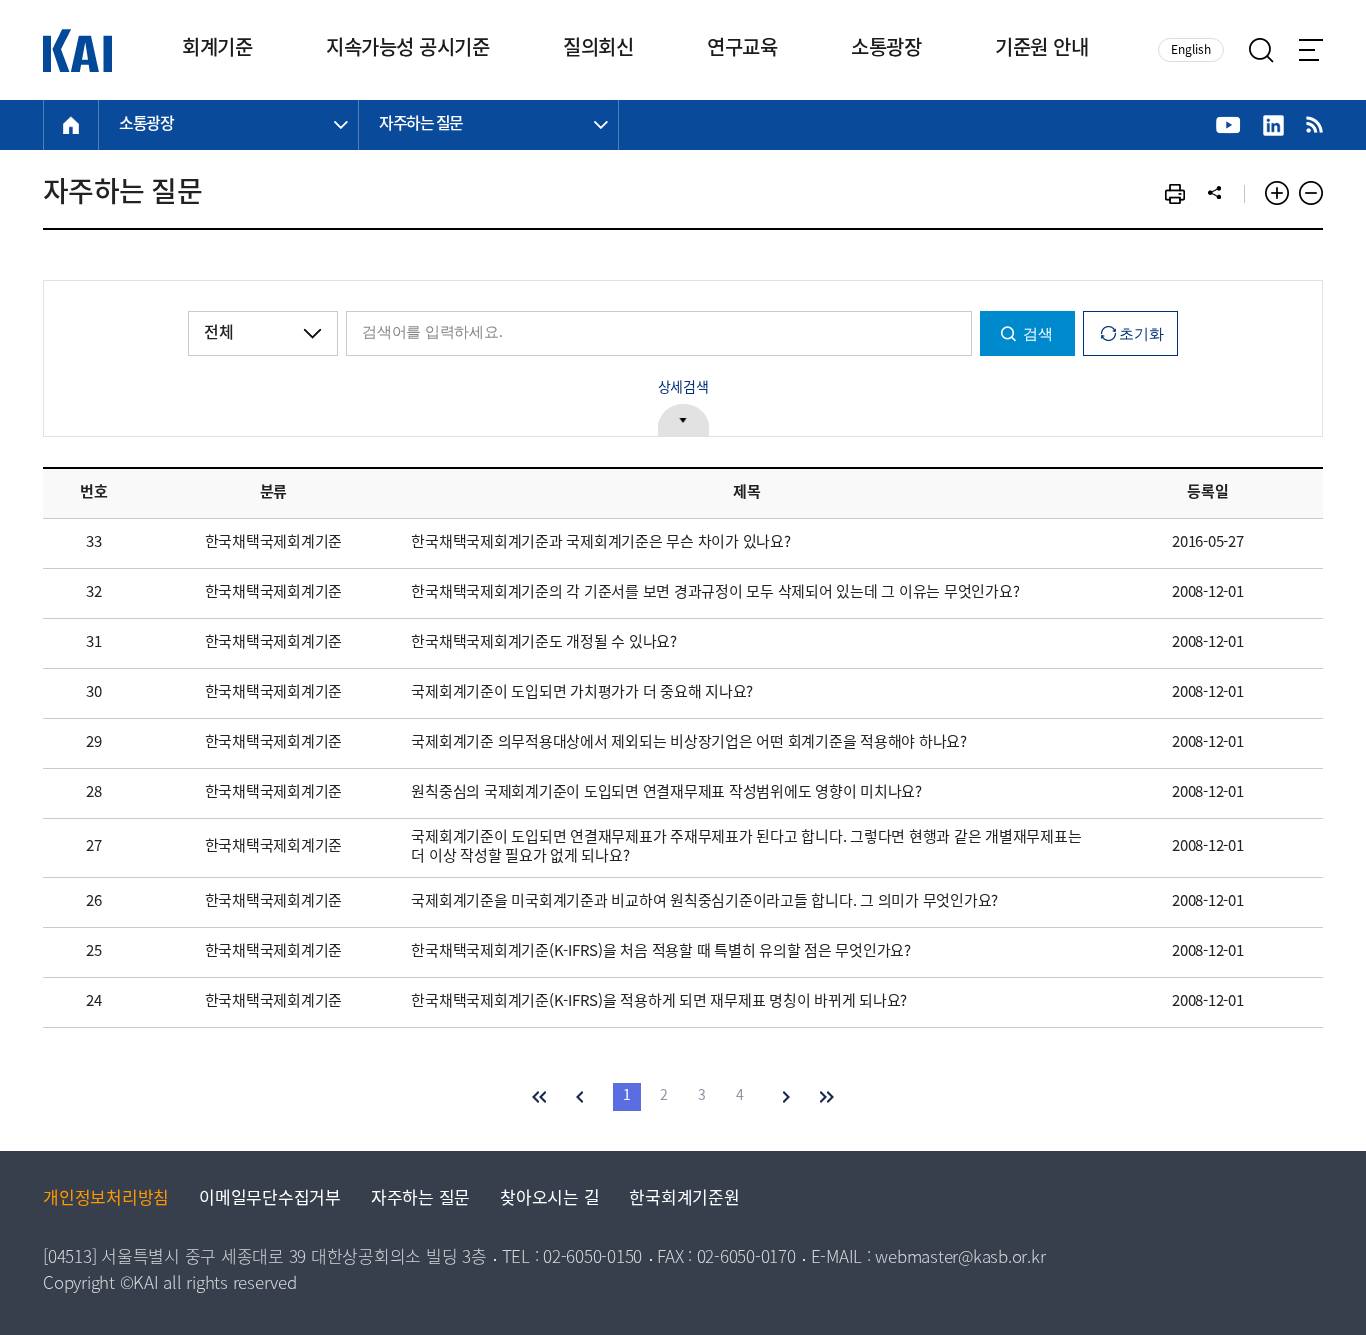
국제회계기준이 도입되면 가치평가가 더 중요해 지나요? (582, 693)
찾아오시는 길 (549, 1199)
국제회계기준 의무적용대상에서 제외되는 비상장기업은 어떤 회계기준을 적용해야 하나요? (689, 743)
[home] (71, 125)
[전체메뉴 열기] (1311, 50)
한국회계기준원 (684, 1199)
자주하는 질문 (420, 1199)
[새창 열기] (1228, 125)
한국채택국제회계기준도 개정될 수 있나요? (544, 643)
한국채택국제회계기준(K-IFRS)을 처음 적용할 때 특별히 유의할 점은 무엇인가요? (661, 952)
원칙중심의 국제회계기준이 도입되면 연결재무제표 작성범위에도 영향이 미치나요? (666, 793)
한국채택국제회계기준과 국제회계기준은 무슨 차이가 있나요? (600, 543)
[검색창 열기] (1261, 50)
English (1191, 50)
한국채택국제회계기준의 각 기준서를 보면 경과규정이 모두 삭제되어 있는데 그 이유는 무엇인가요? (715, 593)
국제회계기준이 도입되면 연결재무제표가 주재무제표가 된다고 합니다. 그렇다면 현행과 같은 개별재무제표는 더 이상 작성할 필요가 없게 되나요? (746, 847)
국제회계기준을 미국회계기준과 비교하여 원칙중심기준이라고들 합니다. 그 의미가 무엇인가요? (704, 902)
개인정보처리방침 (106, 1199)
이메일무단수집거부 (270, 1199)
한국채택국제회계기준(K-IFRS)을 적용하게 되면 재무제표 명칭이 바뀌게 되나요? (659, 1002)
